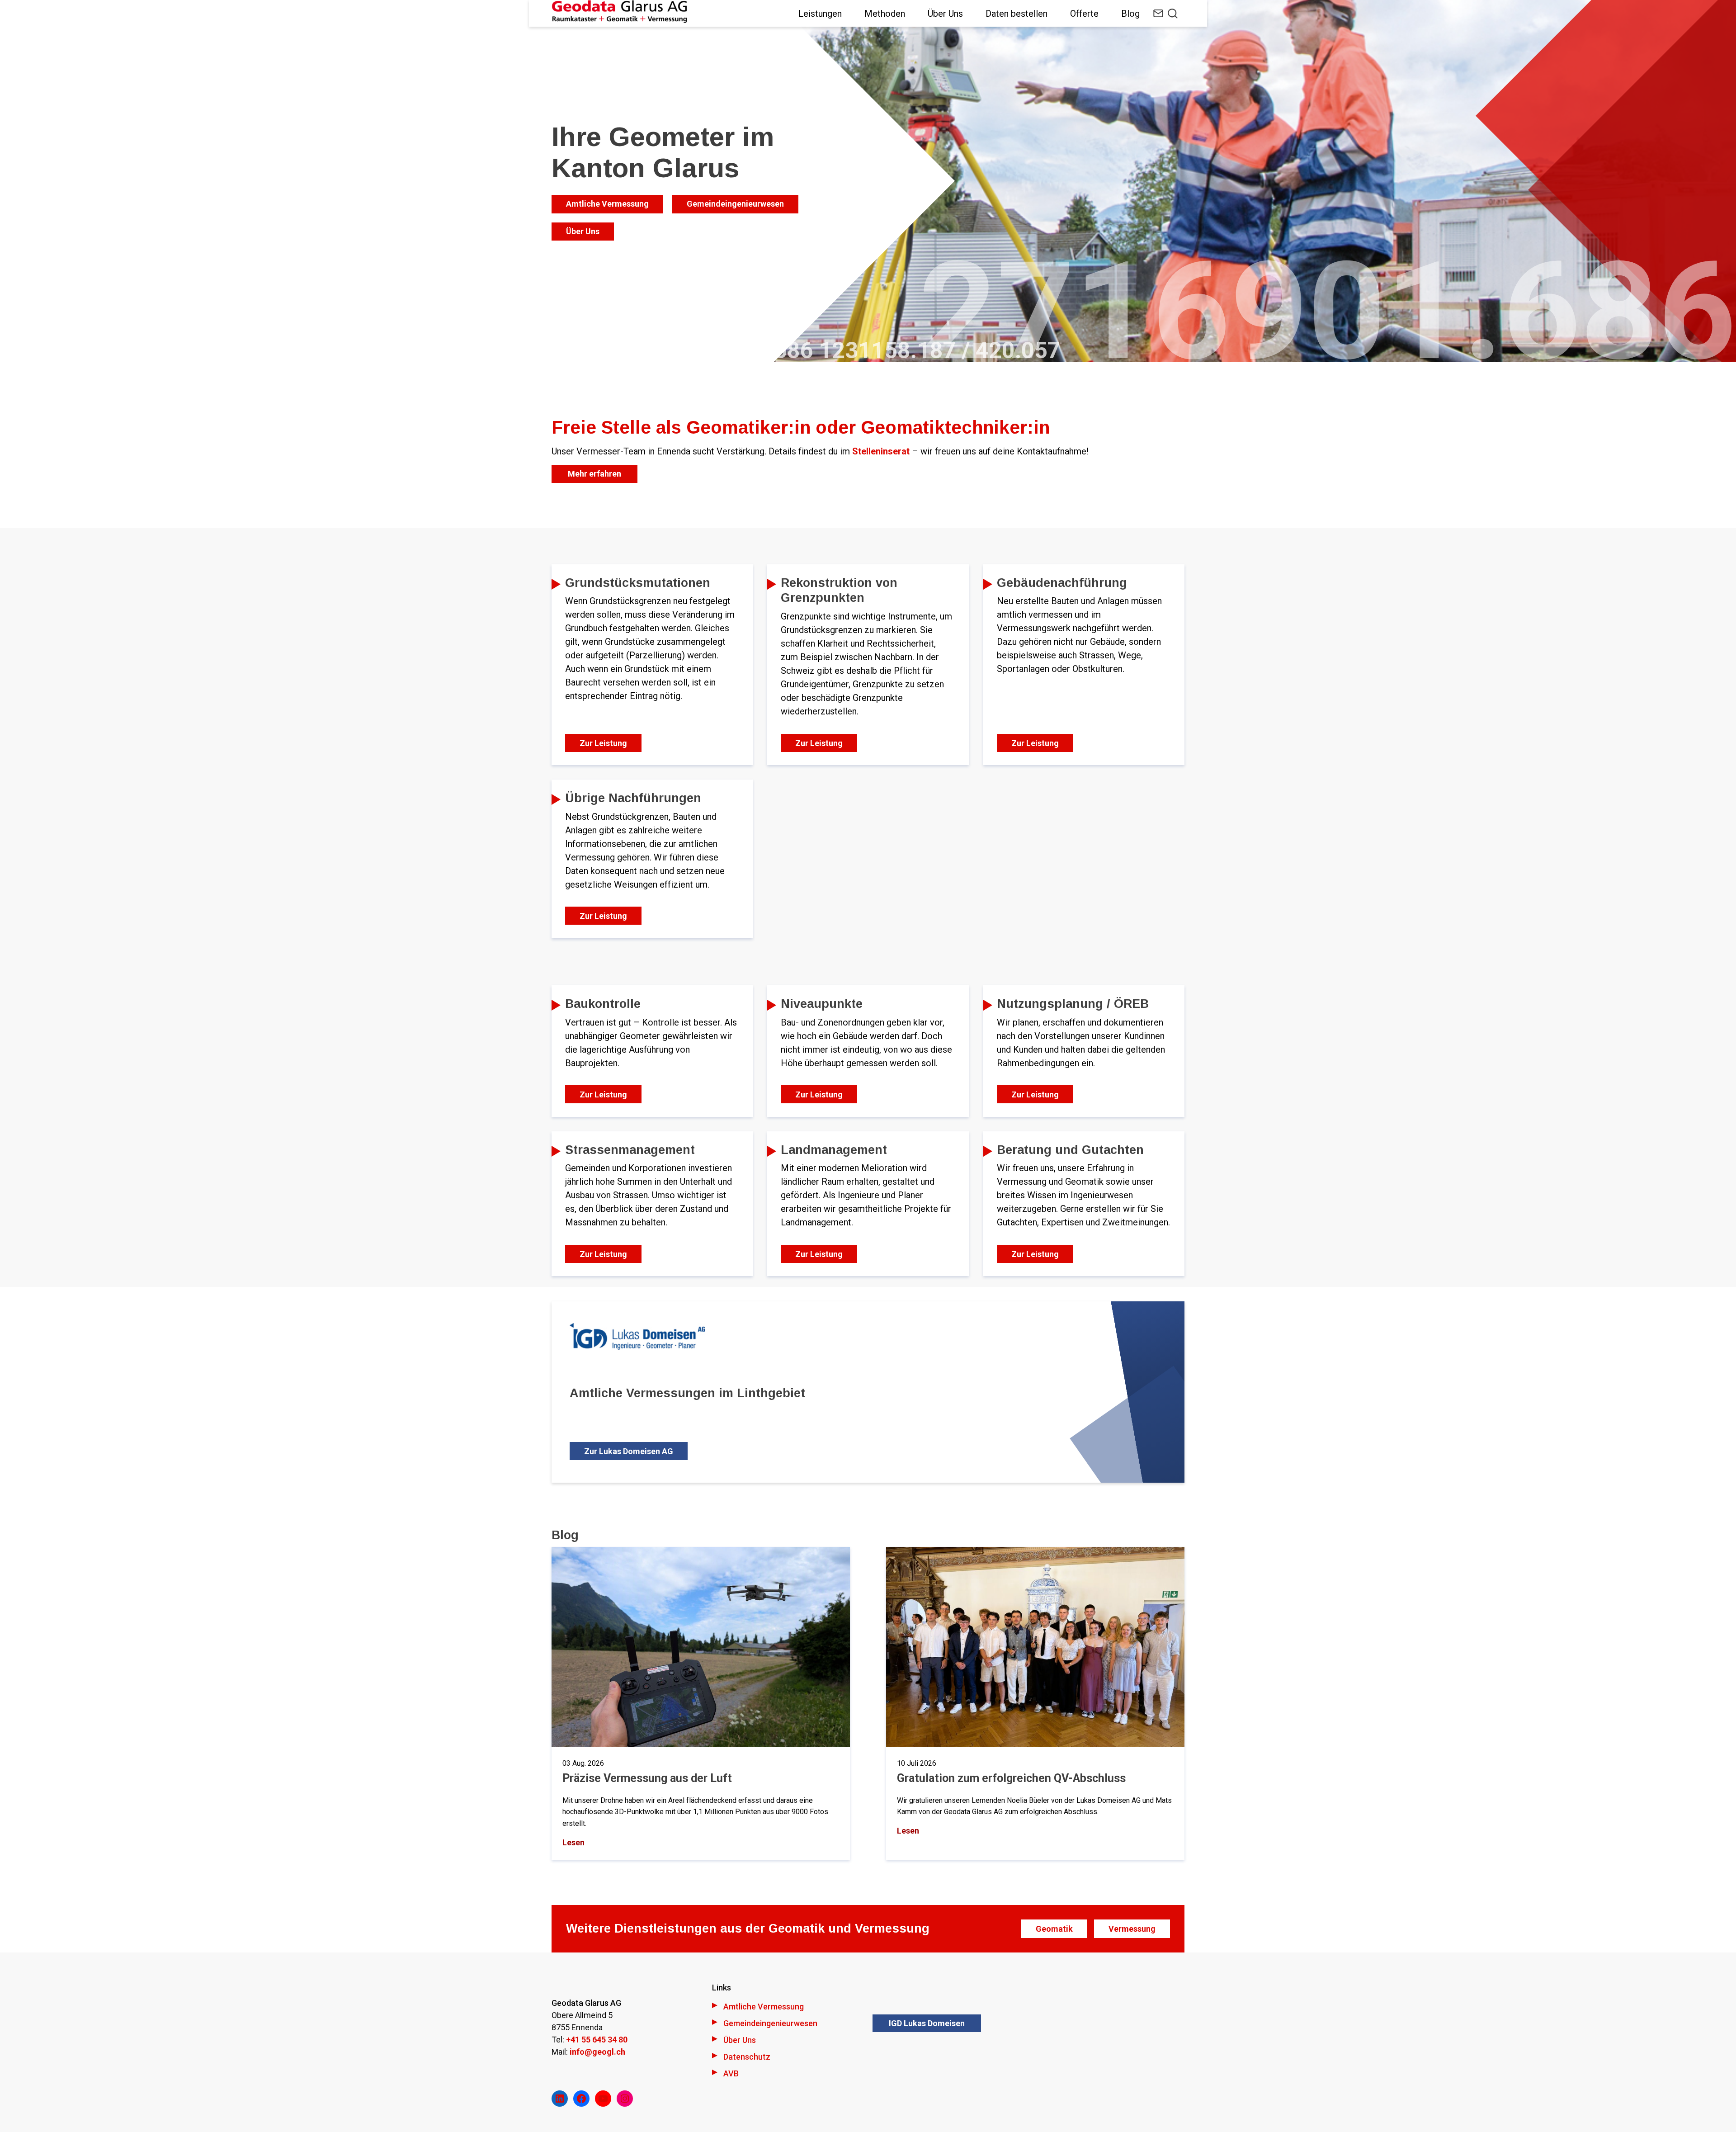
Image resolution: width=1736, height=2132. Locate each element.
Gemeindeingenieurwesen (735, 204)
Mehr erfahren (594, 474)
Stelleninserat (882, 451)
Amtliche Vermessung (607, 204)
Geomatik (1054, 1929)
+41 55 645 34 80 (597, 2040)
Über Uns (583, 231)
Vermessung (1132, 1929)
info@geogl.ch (597, 2052)
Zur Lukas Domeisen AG (629, 1451)
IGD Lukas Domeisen (927, 2023)
